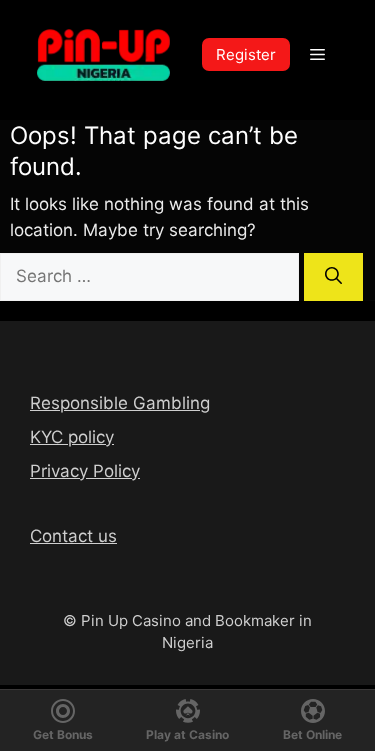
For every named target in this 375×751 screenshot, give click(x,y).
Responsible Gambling (120, 403)
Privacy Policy (85, 471)
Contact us (73, 536)
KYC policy (72, 437)
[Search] (333, 277)
